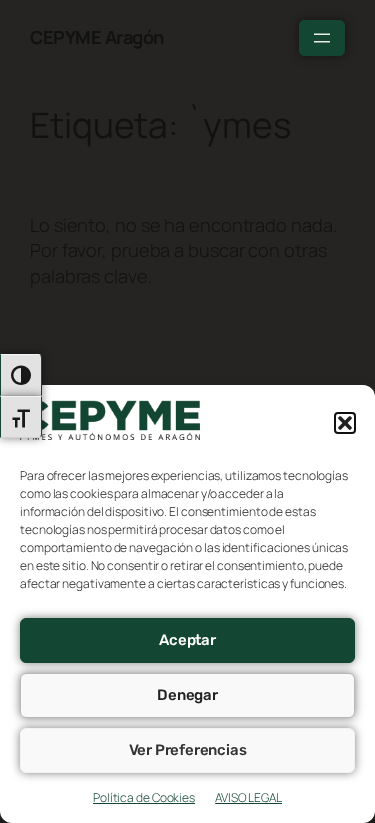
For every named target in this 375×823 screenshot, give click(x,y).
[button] (345, 423)
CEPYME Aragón (97, 37)
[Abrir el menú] (322, 38)
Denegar (187, 695)
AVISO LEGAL (248, 797)
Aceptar (187, 640)
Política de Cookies (144, 797)
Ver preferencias (188, 750)
